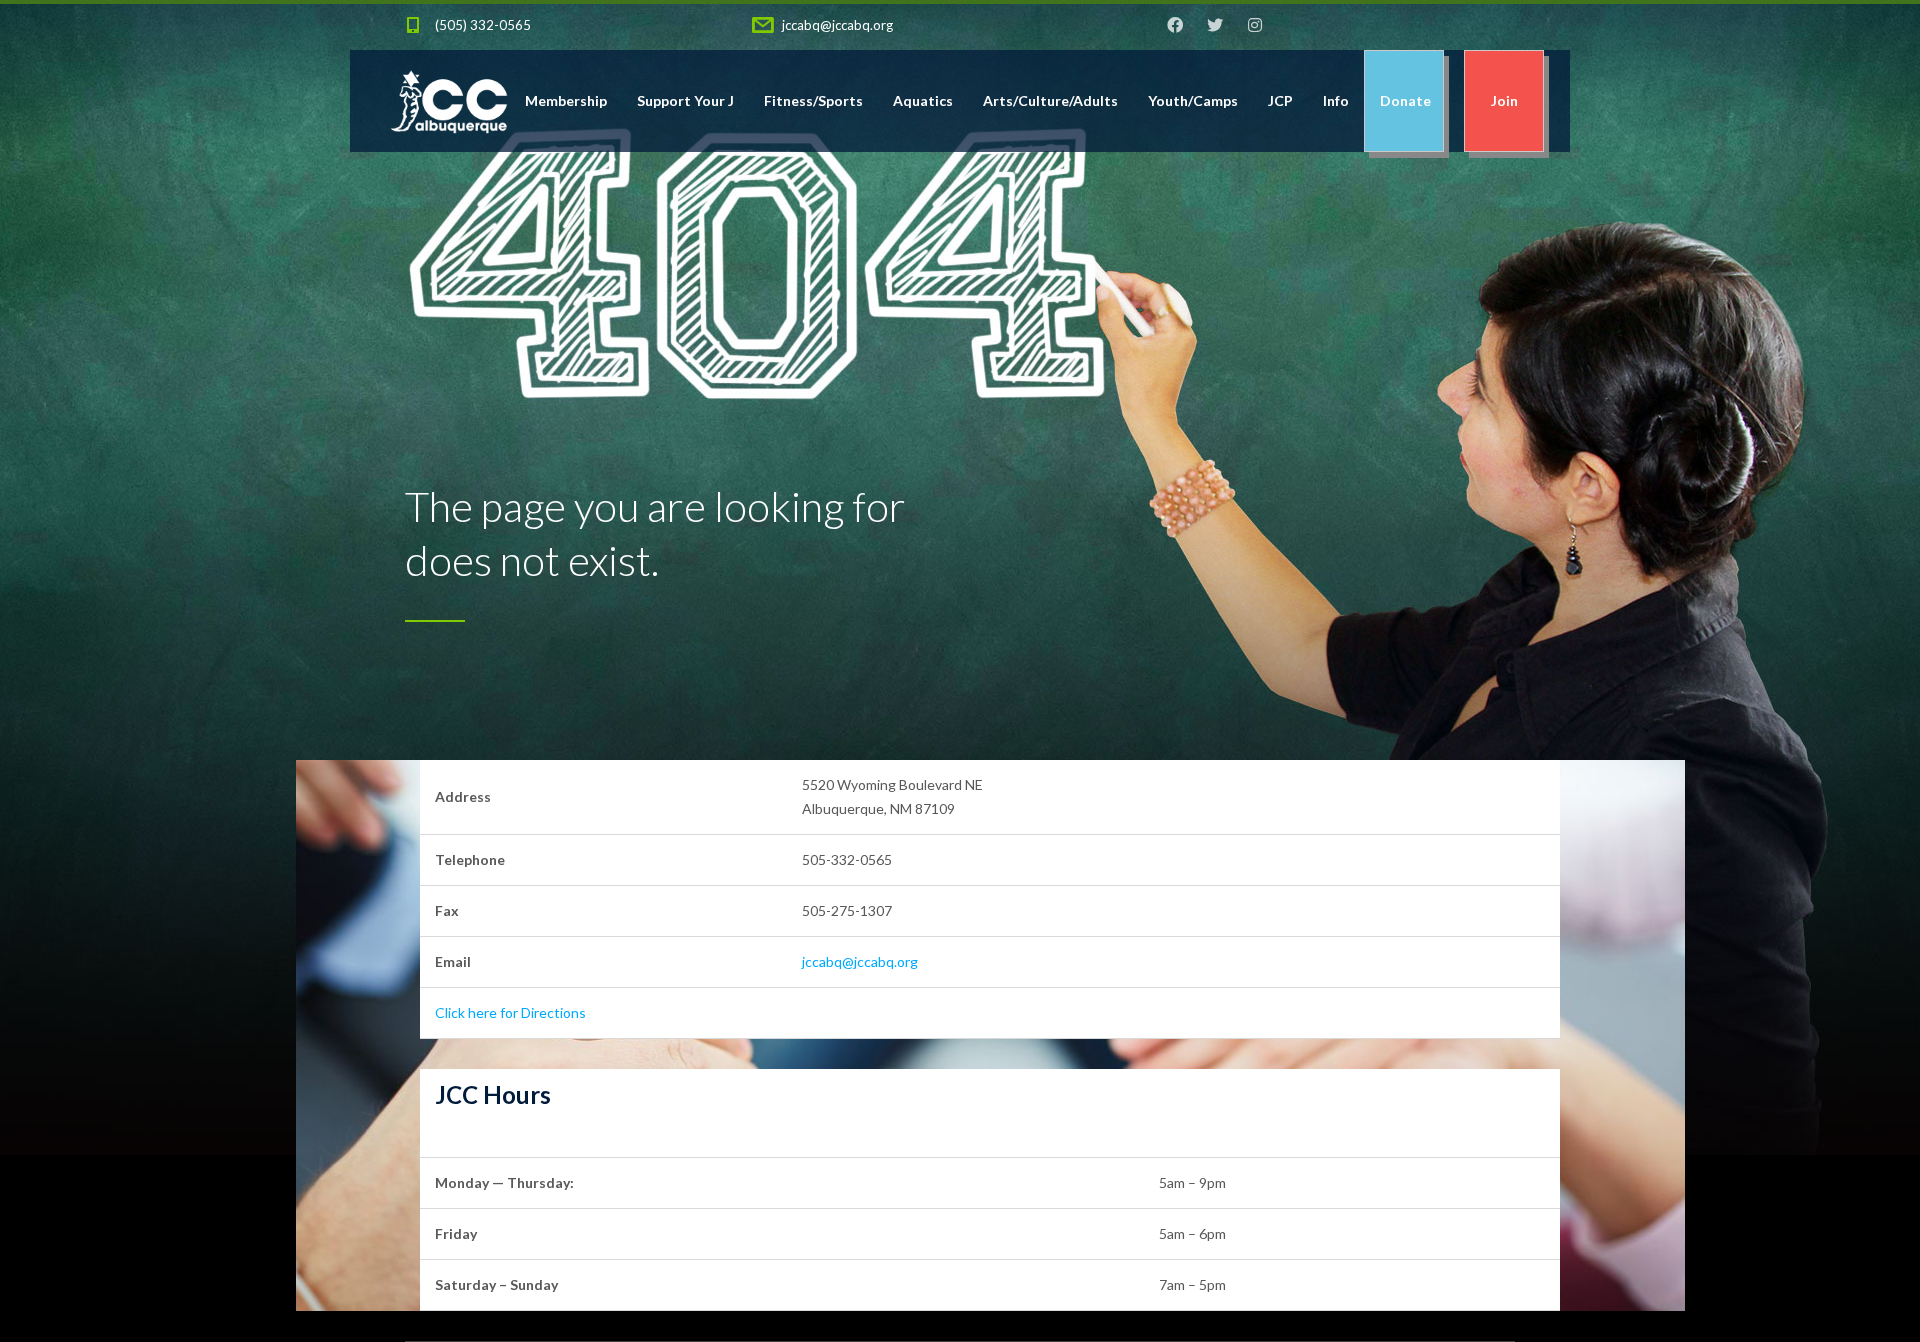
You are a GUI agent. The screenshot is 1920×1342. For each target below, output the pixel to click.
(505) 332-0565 (483, 25)
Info (1336, 100)
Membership (566, 100)
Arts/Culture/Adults (1050, 100)
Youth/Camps (1193, 100)
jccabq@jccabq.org (837, 25)
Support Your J (685, 100)
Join (1504, 100)
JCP (1280, 100)
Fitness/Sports (813, 100)
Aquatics (923, 100)
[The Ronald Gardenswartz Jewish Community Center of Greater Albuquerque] (449, 100)
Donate (1404, 100)
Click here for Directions (510, 1012)
